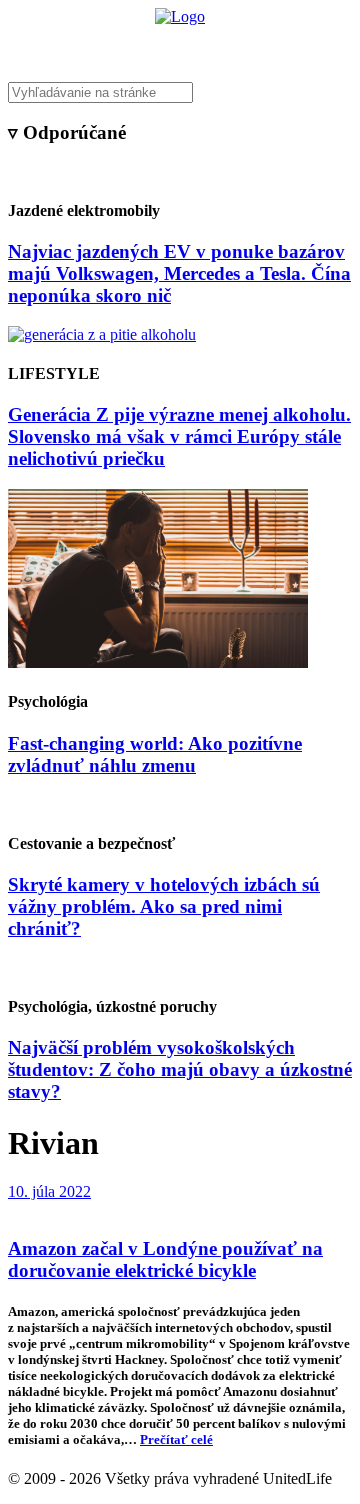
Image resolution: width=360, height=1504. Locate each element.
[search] (180, 92)
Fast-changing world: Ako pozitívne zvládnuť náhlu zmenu (155, 754)
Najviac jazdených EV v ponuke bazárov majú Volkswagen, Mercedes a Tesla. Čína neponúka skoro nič (179, 273)
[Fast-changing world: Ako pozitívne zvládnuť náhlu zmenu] (158, 662)
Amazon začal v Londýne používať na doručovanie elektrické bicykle (165, 1259)
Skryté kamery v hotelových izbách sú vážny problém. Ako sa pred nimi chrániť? (164, 906)
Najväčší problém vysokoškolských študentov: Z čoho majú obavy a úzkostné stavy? (180, 1069)
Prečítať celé (176, 1439)
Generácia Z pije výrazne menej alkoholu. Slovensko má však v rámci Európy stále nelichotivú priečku (179, 436)
